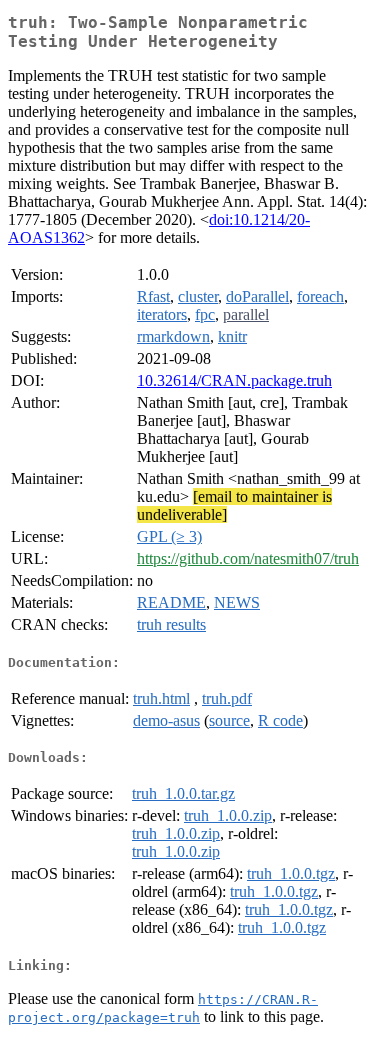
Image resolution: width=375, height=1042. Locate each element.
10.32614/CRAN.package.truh (234, 380)
